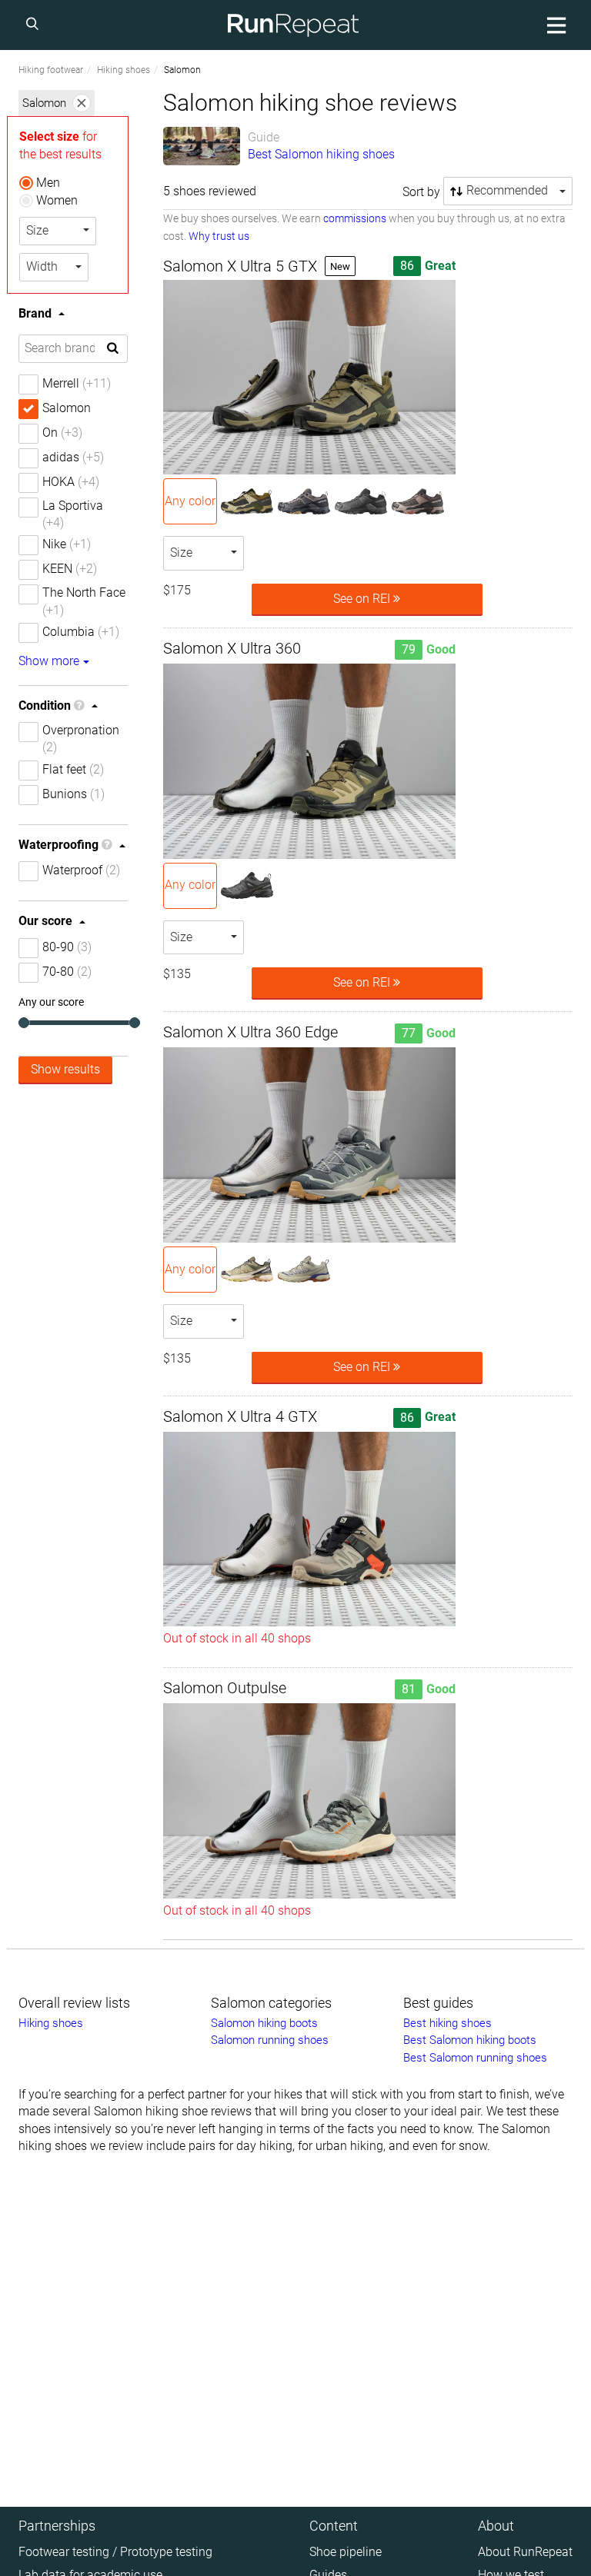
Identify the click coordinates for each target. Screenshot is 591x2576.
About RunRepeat (525, 2552)
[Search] (35, 25)
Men (48, 183)
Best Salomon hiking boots (470, 2040)
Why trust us (219, 236)
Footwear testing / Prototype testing (115, 2552)
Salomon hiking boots (264, 2023)
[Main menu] (554, 25)
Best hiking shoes (447, 2023)
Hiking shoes (124, 70)
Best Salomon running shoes (475, 2058)
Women (57, 200)
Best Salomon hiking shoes (321, 154)
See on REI (363, 599)
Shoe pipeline (346, 2552)
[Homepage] (293, 25)
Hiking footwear (51, 70)
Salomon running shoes (270, 2040)
